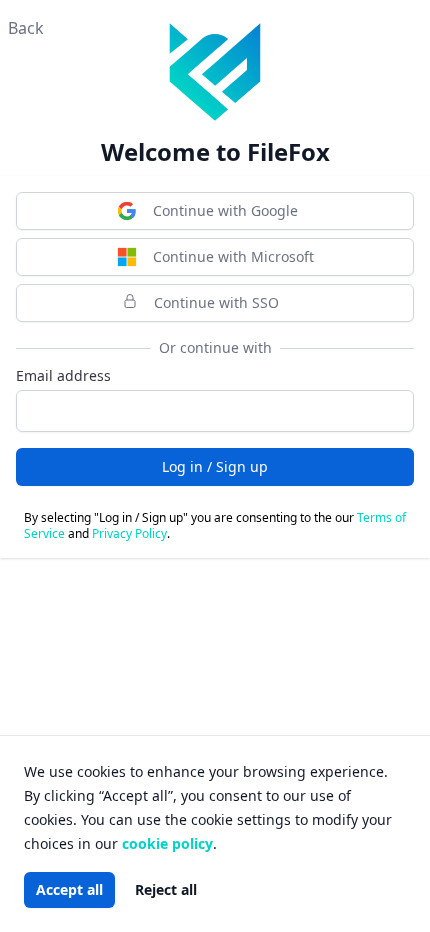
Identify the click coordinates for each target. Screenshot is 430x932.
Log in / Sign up (215, 466)
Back (26, 28)
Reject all (166, 889)
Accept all (69, 889)
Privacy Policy (129, 533)
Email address (63, 375)
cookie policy (167, 843)
